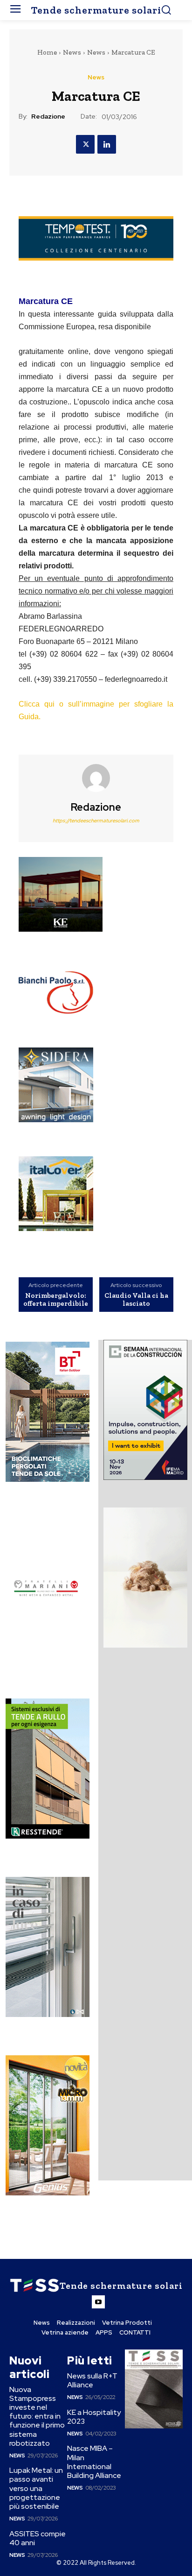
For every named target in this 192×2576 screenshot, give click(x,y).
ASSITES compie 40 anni (38, 2538)
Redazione (48, 117)
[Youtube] (98, 2302)
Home (47, 52)
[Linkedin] (107, 144)
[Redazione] (96, 778)
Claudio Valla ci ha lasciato (136, 1299)
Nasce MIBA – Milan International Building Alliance (94, 2462)
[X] (85, 144)
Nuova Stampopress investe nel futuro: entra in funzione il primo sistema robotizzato (37, 2416)
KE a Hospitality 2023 (94, 2417)
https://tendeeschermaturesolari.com (96, 821)
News (72, 52)
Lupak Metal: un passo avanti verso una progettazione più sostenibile (36, 2488)
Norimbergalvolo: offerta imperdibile (56, 1299)
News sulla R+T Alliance (92, 2380)
